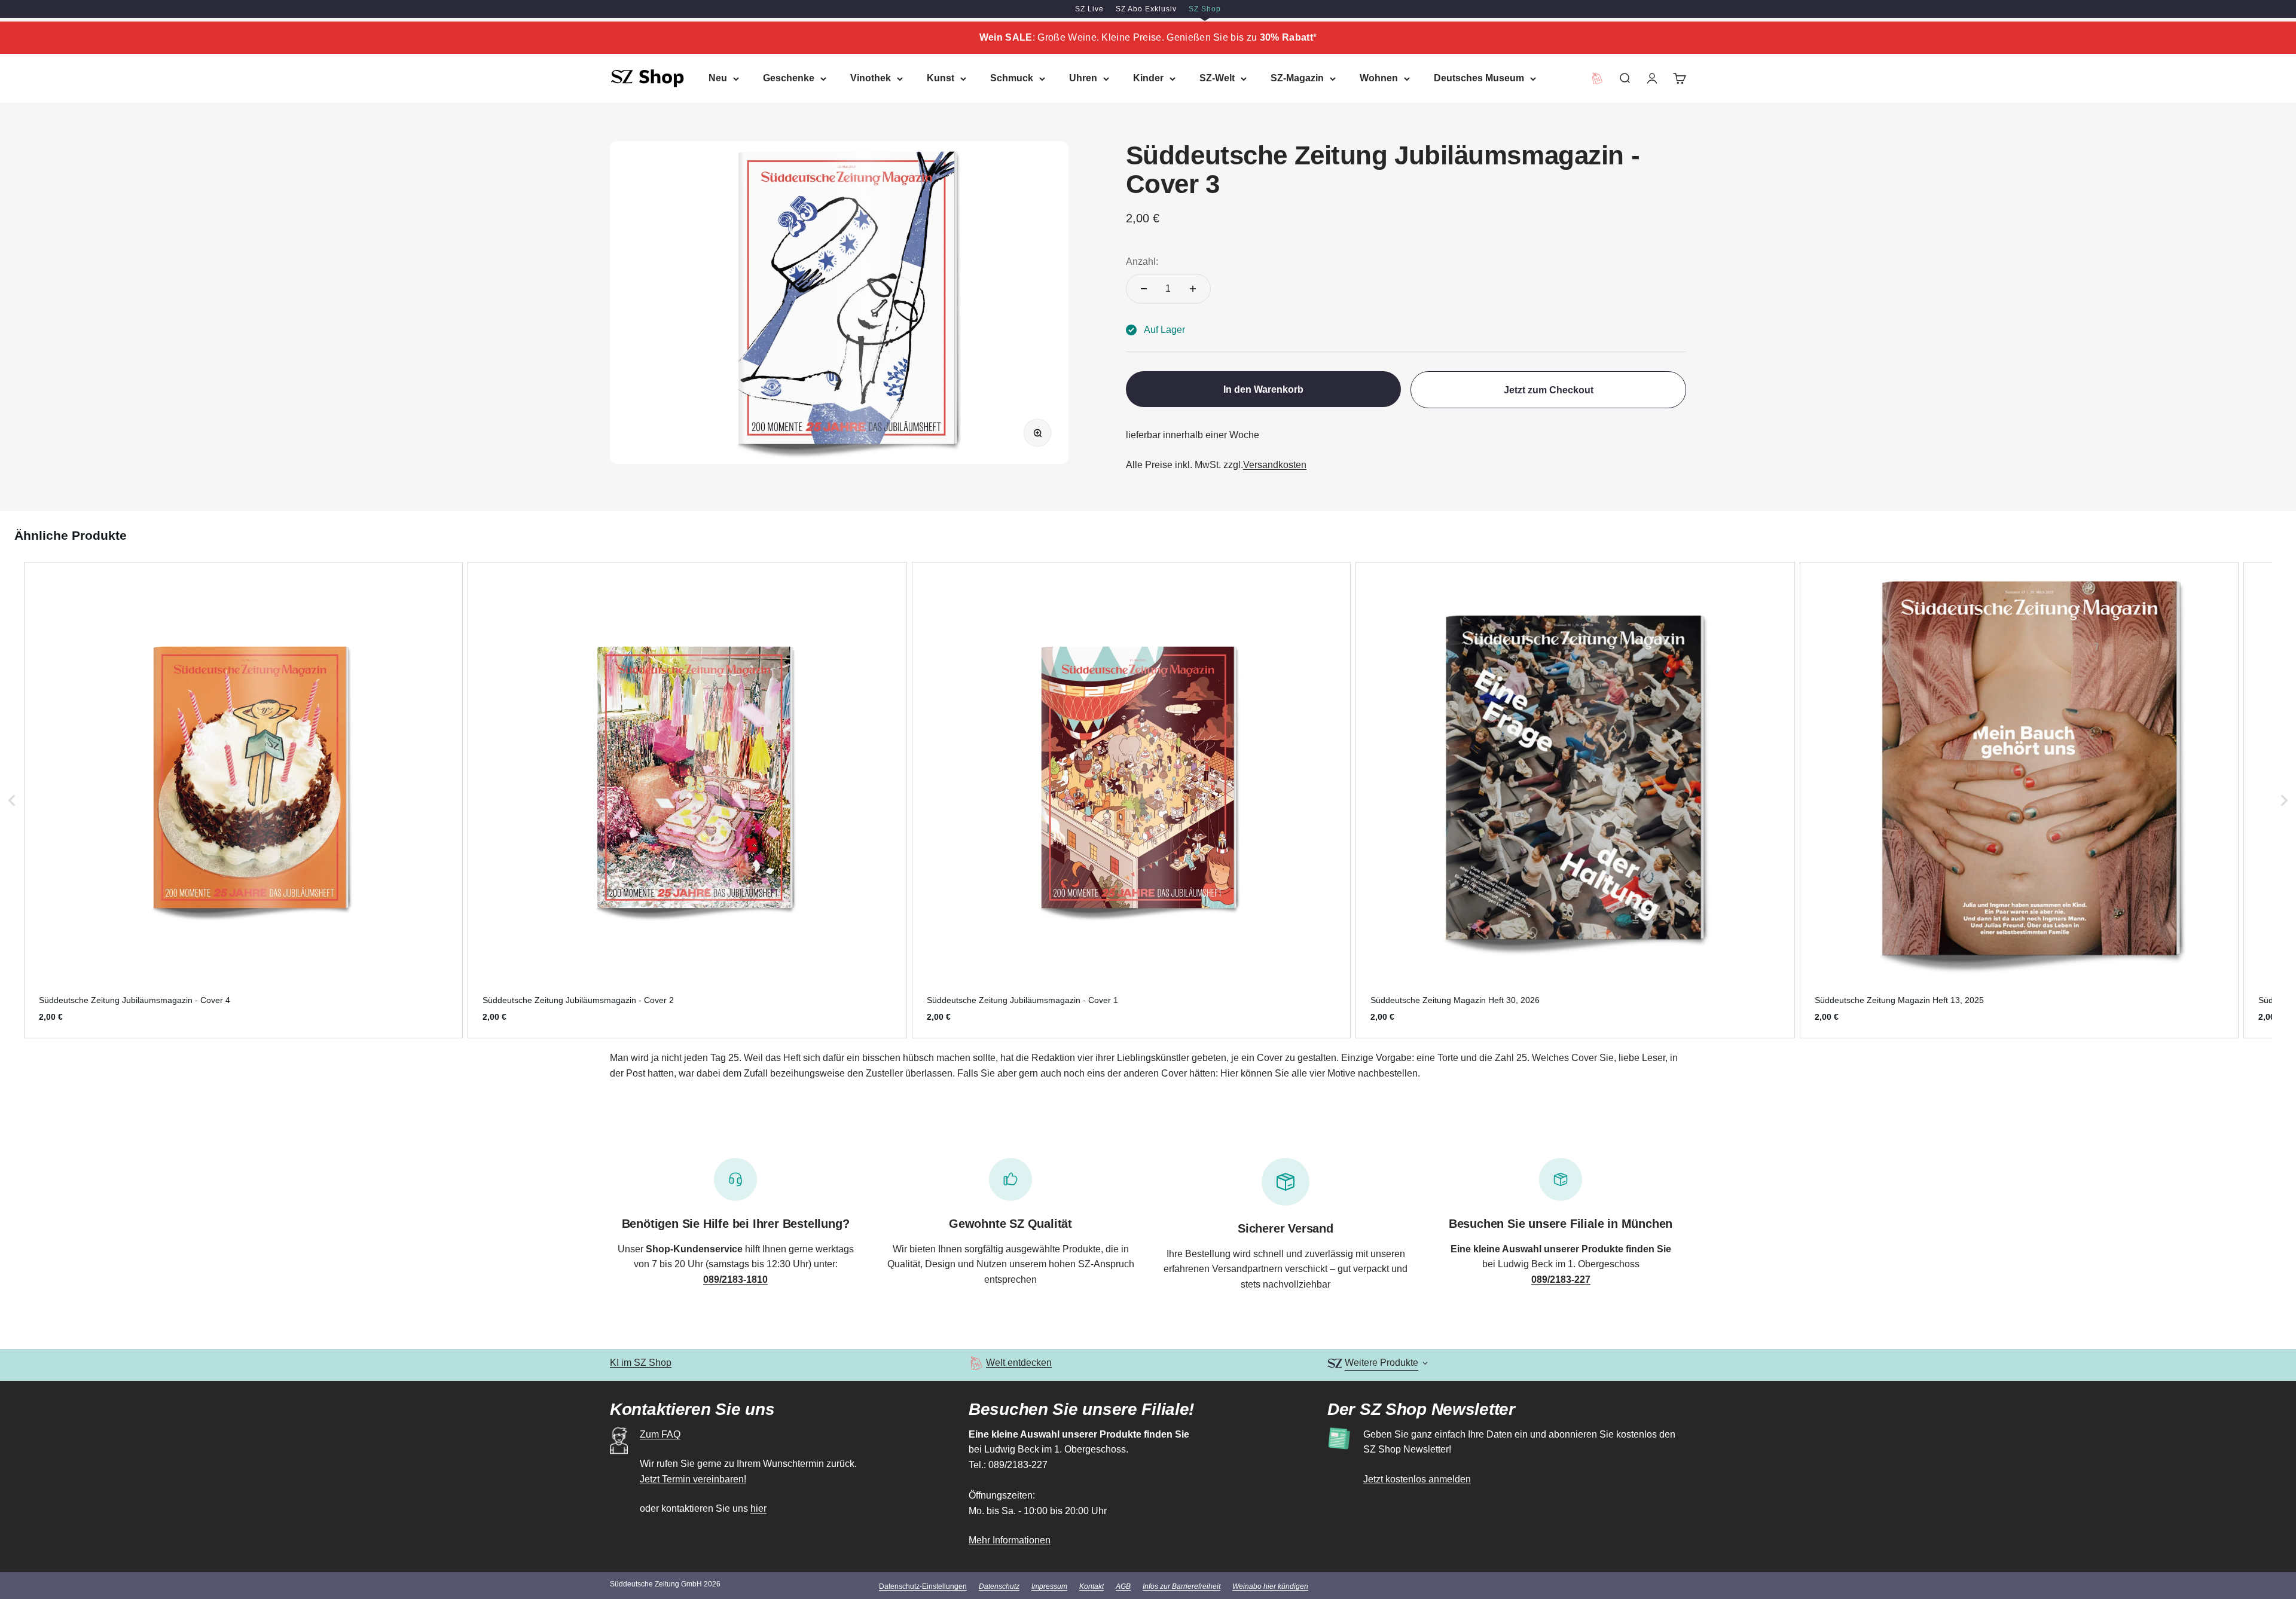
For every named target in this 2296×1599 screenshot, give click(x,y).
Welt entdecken (1019, 1363)
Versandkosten (1275, 465)
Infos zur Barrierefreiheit (1181, 1586)
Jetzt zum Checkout (1549, 390)
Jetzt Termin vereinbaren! (693, 1479)
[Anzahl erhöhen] (1193, 289)
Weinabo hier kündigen (1270, 1586)
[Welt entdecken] (976, 1363)
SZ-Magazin (1297, 78)
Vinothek (871, 78)
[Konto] (1652, 78)
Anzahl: (1142, 262)
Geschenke (789, 78)
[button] (12, 800)
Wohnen (1379, 78)
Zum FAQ (660, 1434)
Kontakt (1091, 1586)
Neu (718, 78)
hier (758, 1508)
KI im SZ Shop (641, 1363)
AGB (1123, 1586)
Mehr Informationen (1010, 1540)
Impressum (1049, 1586)
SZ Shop (1205, 9)
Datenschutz (999, 1586)
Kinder (1148, 78)
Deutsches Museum (1479, 78)
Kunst (941, 78)
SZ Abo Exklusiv (1146, 9)
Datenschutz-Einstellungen (923, 1586)
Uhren (1083, 78)
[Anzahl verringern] (1144, 289)
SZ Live (1089, 9)
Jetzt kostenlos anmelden (1417, 1479)
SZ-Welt (1217, 78)
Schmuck (1012, 78)
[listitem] (243, 800)
